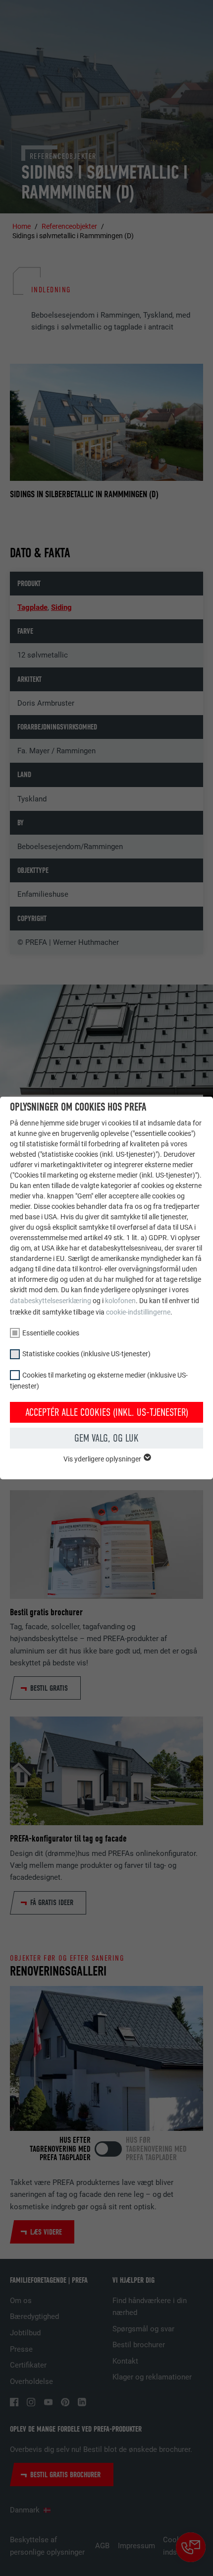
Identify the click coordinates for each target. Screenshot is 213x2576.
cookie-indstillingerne (138, 1312)
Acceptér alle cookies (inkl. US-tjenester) (107, 1412)
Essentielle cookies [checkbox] (51, 1333)
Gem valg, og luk (106, 1438)
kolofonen (120, 1301)
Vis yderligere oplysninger (103, 1459)
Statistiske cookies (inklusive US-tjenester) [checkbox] (86, 1354)
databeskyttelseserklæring (51, 1301)
